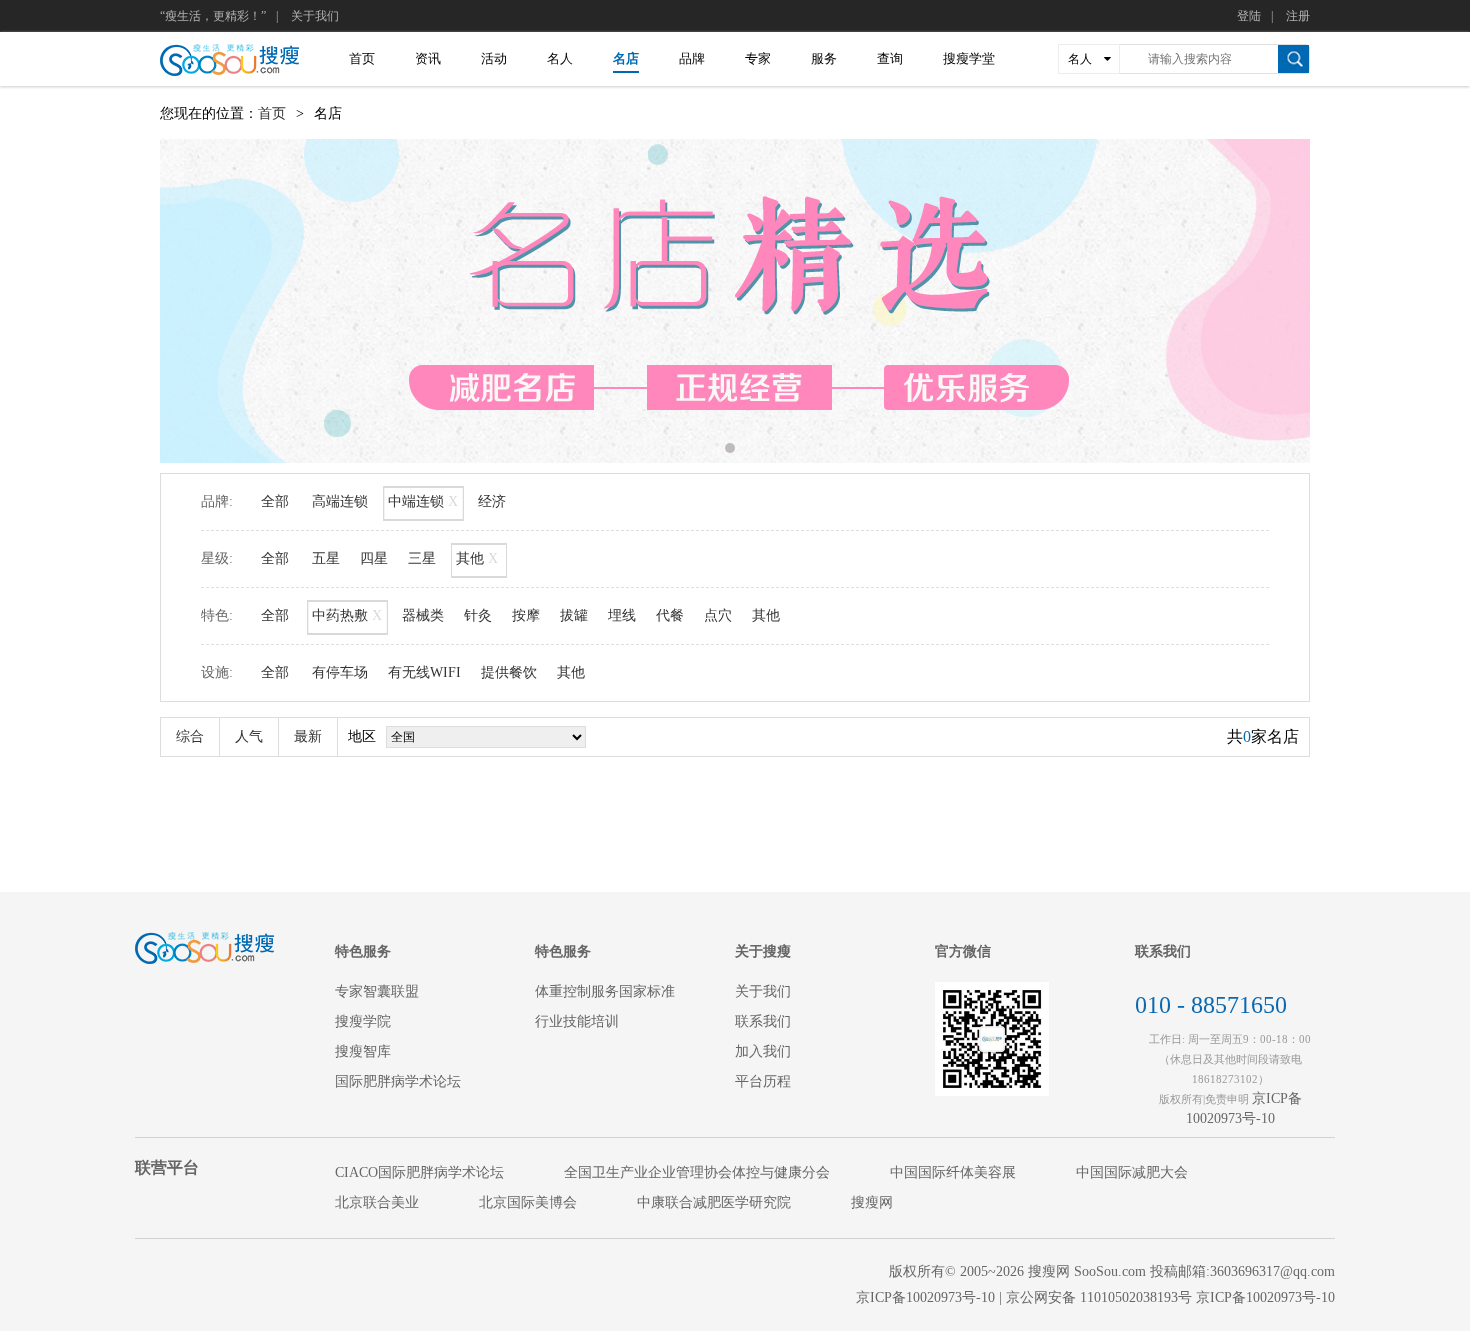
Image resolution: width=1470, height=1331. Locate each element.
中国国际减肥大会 (1132, 1172)
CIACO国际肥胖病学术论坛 (419, 1172)
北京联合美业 (377, 1202)
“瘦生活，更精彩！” (213, 16)
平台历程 (763, 1081)
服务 (824, 58)
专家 (758, 58)
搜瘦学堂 (969, 58)
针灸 (478, 615)
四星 (374, 558)
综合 (190, 736)
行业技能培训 (577, 1021)
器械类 (423, 615)
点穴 (718, 615)
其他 (477, 558)
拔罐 (574, 615)
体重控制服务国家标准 (605, 991)
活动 (494, 58)
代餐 (670, 615)
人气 (249, 736)
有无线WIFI (424, 672)
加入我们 (763, 1051)
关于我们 (315, 16)
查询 (890, 58)
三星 (422, 558)
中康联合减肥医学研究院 (714, 1202)
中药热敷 (347, 615)
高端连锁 (340, 501)
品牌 (692, 58)
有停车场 (340, 672)
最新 (308, 736)
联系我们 (763, 1021)
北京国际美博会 (528, 1202)
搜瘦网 (872, 1202)
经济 (492, 501)
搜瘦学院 (363, 1021)
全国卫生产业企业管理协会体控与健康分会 (697, 1172)
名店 (626, 58)
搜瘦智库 (363, 1051)
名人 (560, 58)
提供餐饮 (509, 672)
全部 (275, 501)
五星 (326, 558)
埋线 (622, 615)
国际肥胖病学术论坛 (398, 1081)
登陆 (1249, 16)
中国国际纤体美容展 (953, 1172)
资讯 (428, 58)
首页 (362, 58)
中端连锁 (423, 501)
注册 (1298, 16)
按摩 (526, 615)
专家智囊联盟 (377, 991)
